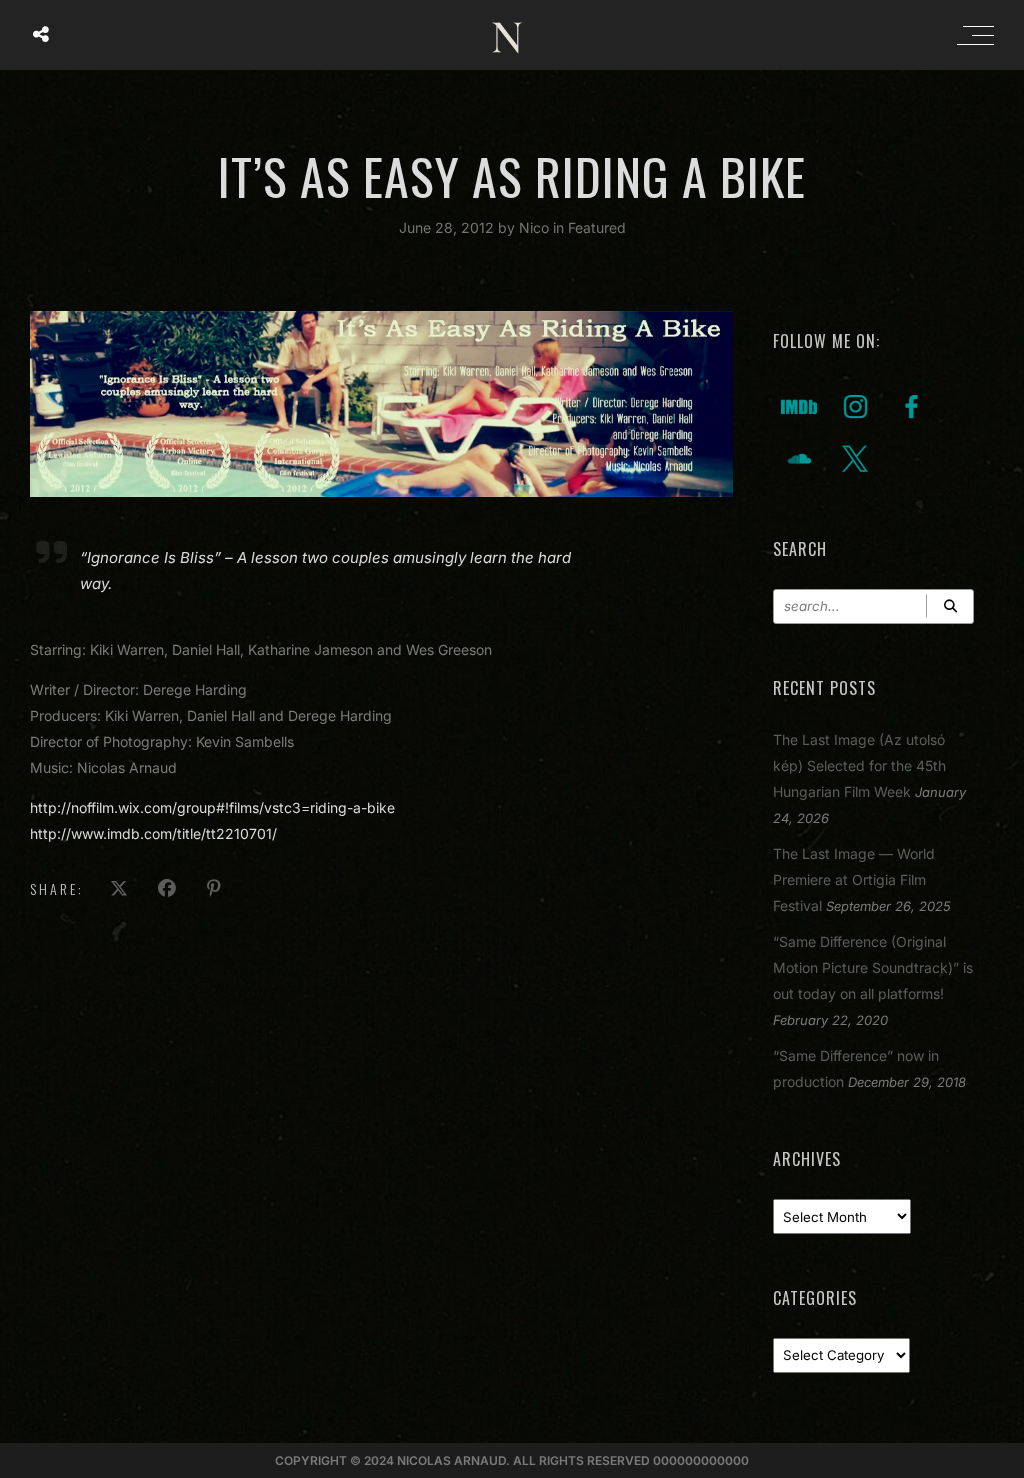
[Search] (950, 606)
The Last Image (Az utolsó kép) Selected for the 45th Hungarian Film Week (859, 765)
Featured (597, 227)
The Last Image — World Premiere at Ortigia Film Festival (854, 879)
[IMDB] (799, 405)
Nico (536, 227)
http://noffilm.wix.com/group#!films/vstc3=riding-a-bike (212, 807)
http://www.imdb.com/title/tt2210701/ (153, 833)
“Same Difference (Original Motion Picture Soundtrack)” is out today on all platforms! (873, 967)
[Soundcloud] (799, 457)
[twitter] (855, 457)
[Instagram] (855, 405)
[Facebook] (911, 405)
